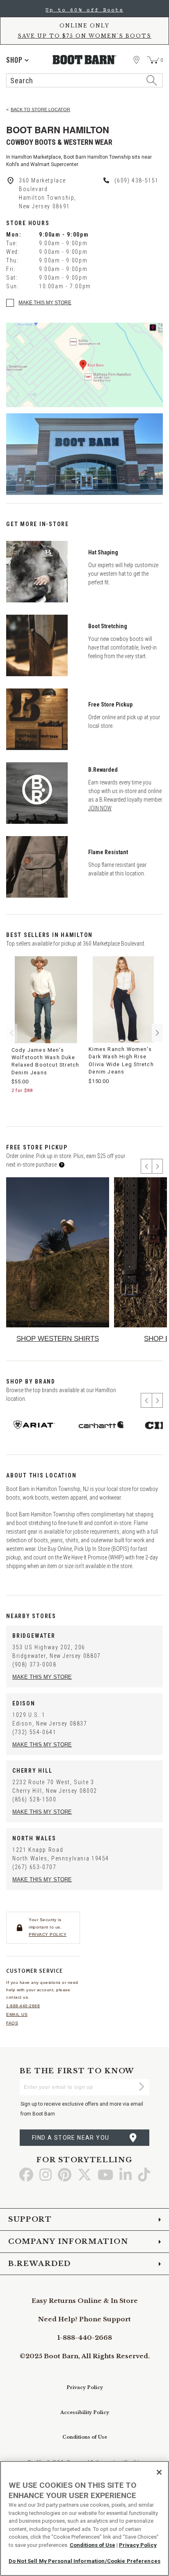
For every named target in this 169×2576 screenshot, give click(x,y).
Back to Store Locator (40, 109)
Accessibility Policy (85, 2412)
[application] (17, 60)
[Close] (159, 2472)
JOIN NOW (100, 808)
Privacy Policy (85, 2387)
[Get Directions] (84, 365)
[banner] (84, 46)
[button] (157, 1033)
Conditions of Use (85, 2437)
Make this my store (45, 303)
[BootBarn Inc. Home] (85, 60)
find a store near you (71, 2138)
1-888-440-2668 (23, 2006)
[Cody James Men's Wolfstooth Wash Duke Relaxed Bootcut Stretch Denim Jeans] (46, 1000)
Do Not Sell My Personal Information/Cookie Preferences (84, 2561)
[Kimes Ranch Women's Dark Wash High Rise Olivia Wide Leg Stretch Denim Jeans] (123, 1000)
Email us (17, 2014)
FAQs (12, 2023)
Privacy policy (48, 1934)
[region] (84, 2518)
